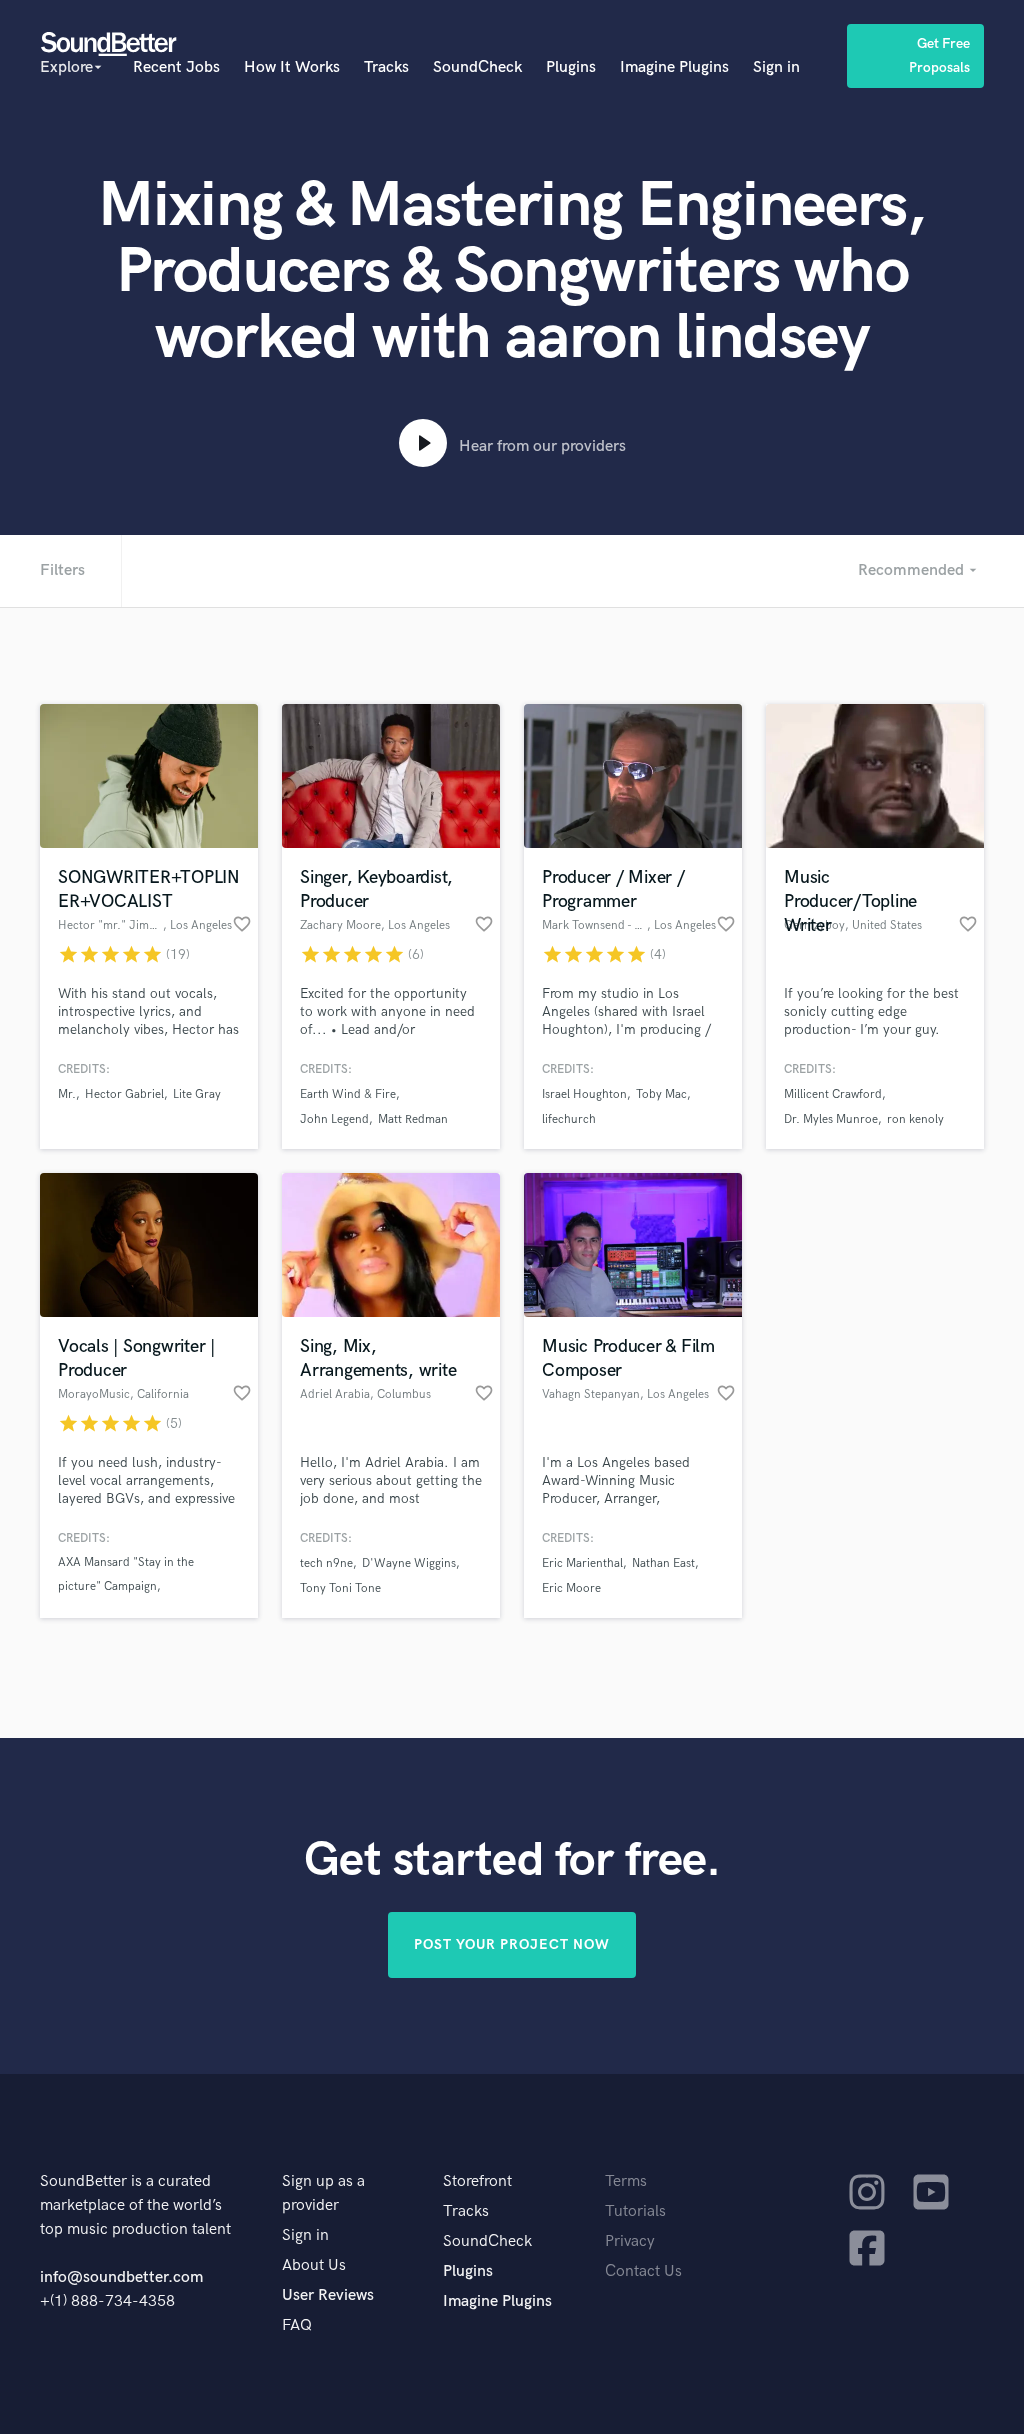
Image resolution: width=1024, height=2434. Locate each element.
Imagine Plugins (674, 67)
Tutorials (635, 2211)
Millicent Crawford (833, 1094)
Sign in (776, 67)
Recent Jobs (176, 67)
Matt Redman (413, 1119)
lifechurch (569, 1119)
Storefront (477, 2181)
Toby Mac (661, 1094)
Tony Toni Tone (340, 1588)
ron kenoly (915, 1119)
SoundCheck (477, 67)
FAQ (297, 2325)
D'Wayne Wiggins (409, 1563)
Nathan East (663, 1563)
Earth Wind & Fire (348, 1094)
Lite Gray (197, 1094)
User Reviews (328, 2295)
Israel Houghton (584, 1094)
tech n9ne (326, 1563)
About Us (314, 2265)
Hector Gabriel (124, 1094)
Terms (626, 2181)
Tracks (386, 67)
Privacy (630, 2241)
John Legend (334, 1119)
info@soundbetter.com (121, 2277)
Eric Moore (571, 1588)
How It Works (292, 67)
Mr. (67, 1094)
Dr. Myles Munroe (831, 1119)
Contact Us (643, 2271)
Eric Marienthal (582, 1563)
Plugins (571, 67)
